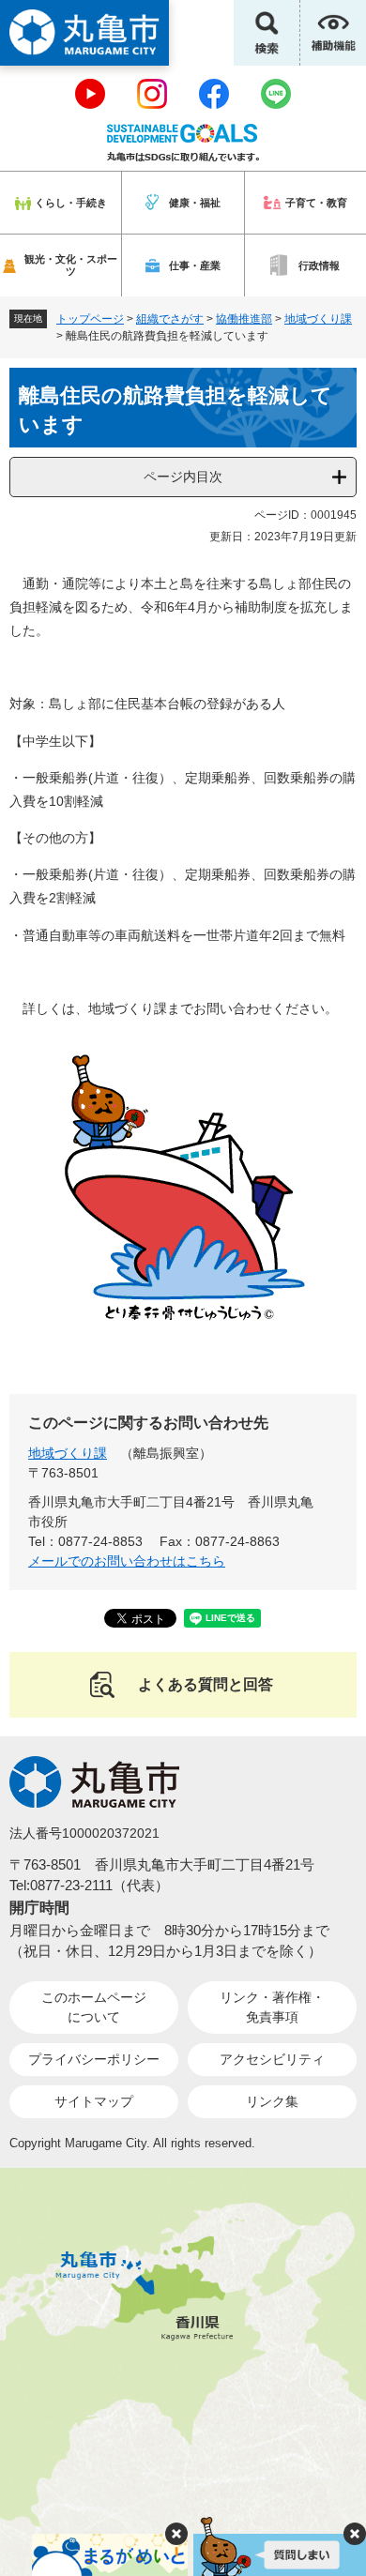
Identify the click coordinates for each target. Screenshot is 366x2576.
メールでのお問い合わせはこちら (127, 1561)
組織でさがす (170, 319)
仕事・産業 (195, 265)
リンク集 (272, 2101)
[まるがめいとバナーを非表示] (176, 2534)
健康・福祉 (195, 203)
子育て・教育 (316, 203)
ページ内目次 (183, 477)
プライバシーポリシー (94, 2059)
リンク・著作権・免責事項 (272, 2007)
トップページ (90, 319)
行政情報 (319, 265)
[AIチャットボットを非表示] (355, 2534)
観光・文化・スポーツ (71, 265)
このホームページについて (94, 2007)
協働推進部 (244, 319)
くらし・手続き (71, 203)
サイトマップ (94, 2101)
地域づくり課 (318, 319)
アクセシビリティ (272, 2059)
